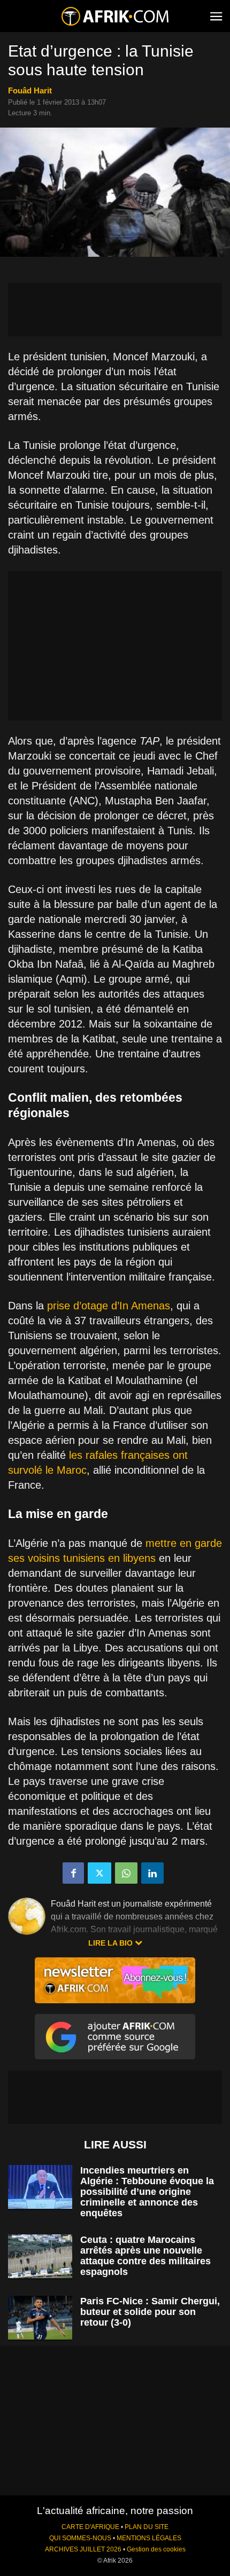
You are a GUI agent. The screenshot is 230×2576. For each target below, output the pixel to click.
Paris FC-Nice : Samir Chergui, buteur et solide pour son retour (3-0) (150, 2312)
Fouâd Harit (30, 90)
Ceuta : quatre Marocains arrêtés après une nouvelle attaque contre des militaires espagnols (145, 2256)
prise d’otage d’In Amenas (109, 1306)
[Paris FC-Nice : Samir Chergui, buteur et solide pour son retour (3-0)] (40, 2318)
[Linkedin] (152, 1873)
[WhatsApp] (126, 1873)
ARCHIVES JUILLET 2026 (83, 2549)
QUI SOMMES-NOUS (80, 2538)
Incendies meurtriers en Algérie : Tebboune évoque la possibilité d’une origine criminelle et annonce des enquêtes (147, 2192)
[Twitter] (99, 1873)
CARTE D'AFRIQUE (90, 2527)
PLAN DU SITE (147, 2527)
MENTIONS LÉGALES (149, 2538)
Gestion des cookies (156, 2549)
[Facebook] (73, 1873)
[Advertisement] (115, 310)
